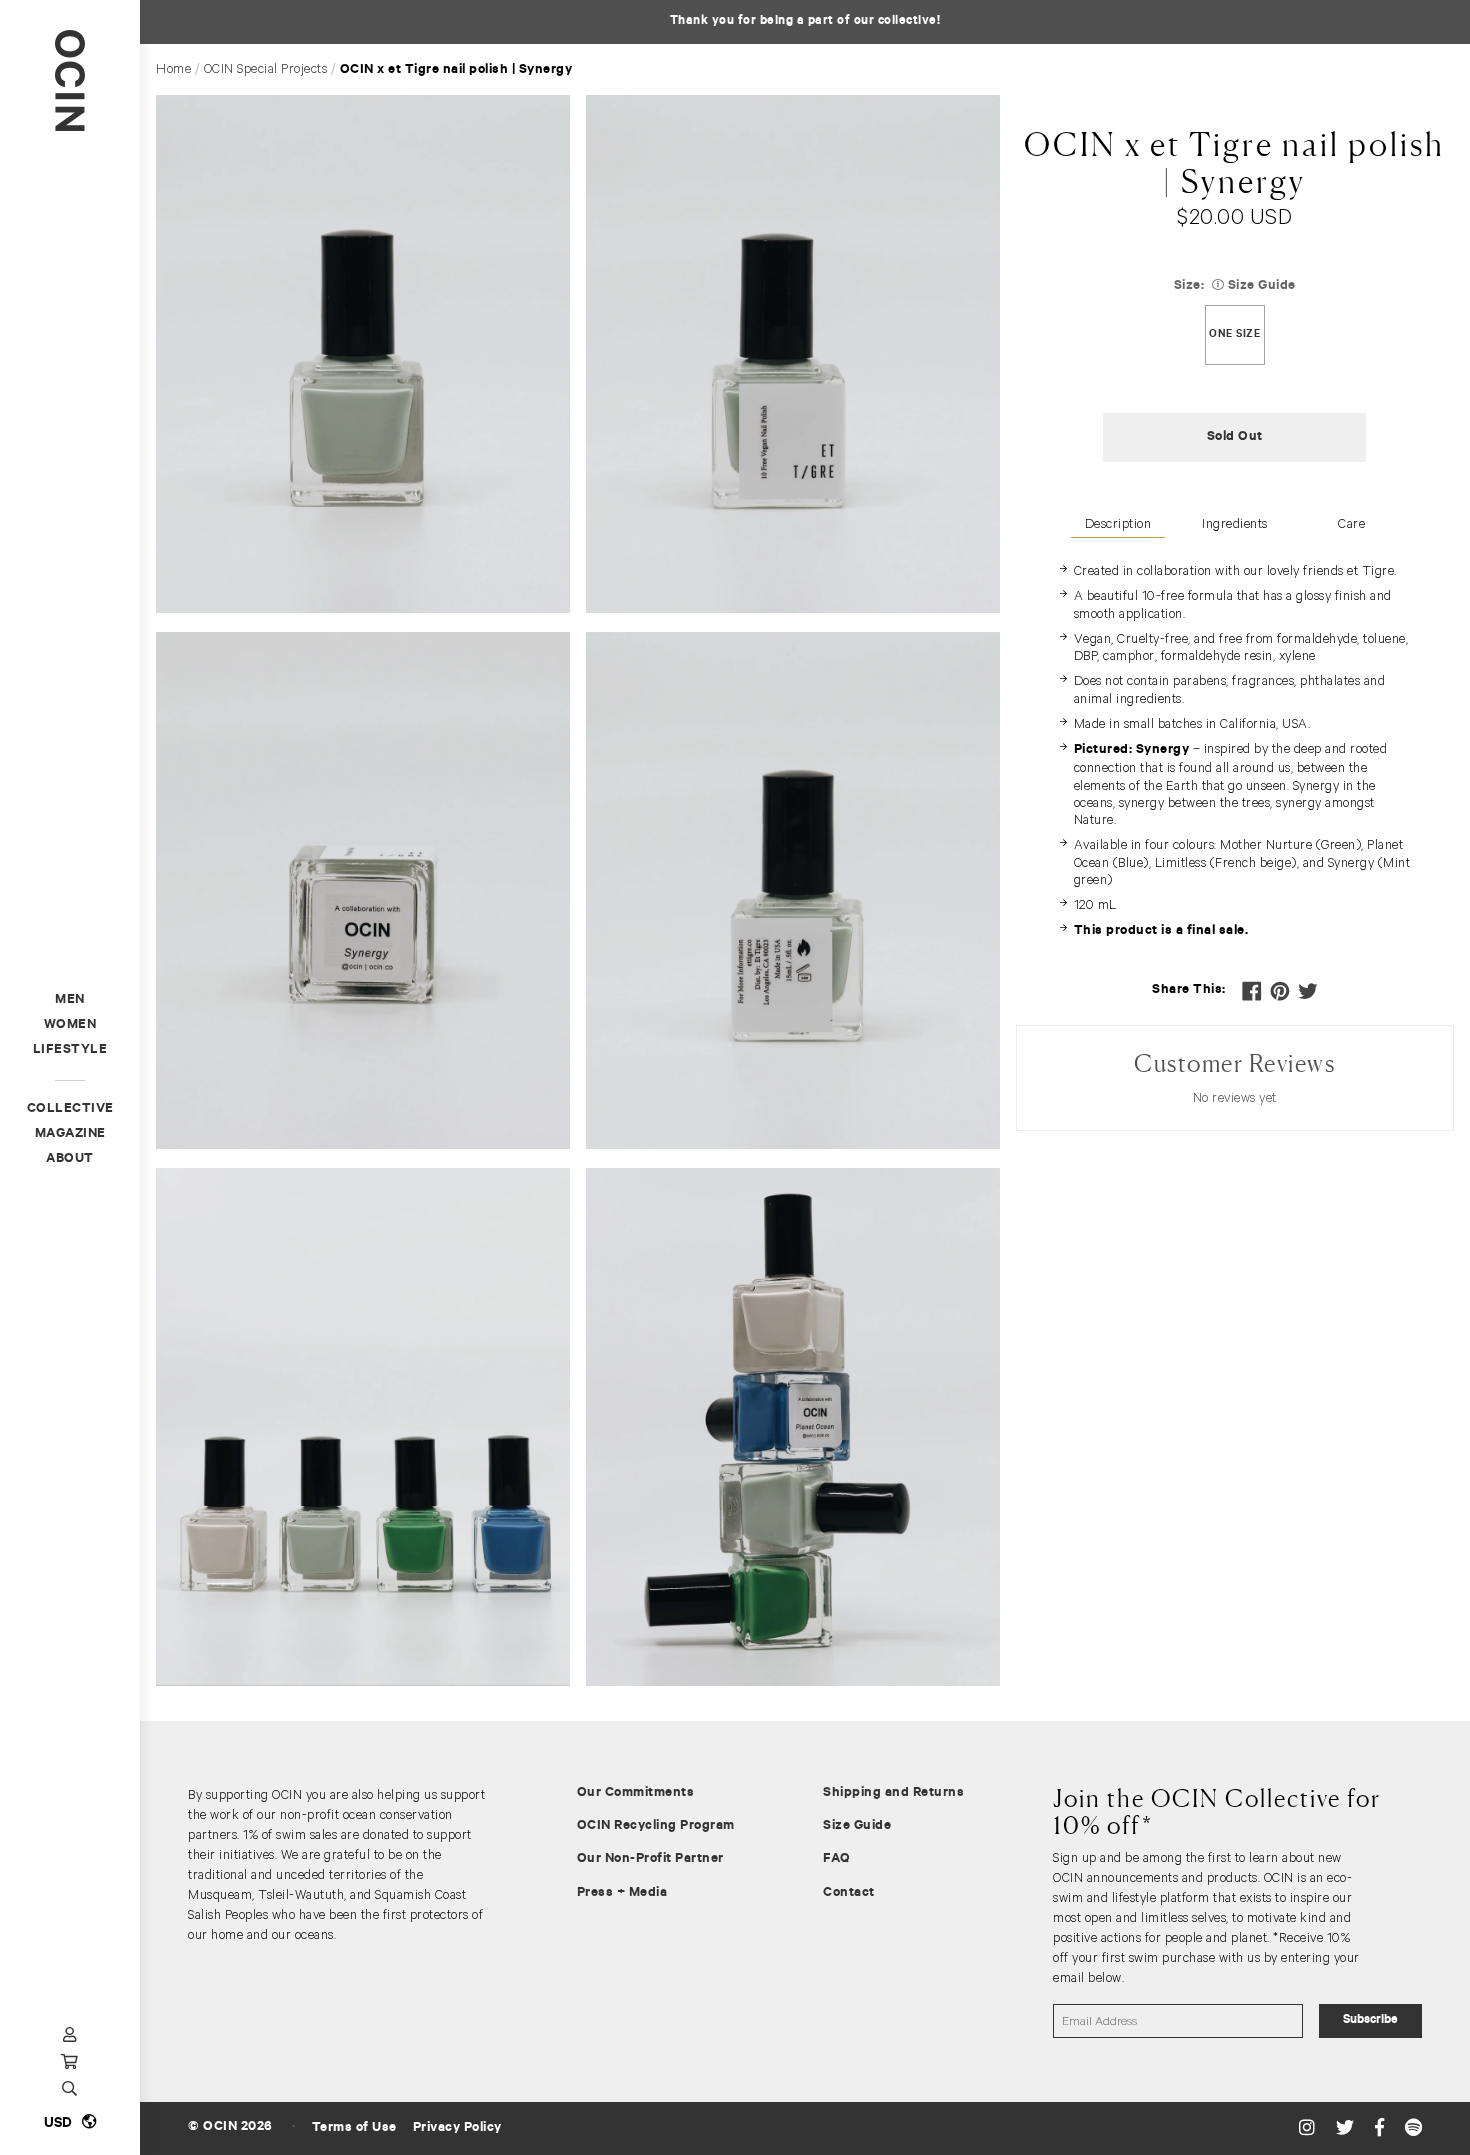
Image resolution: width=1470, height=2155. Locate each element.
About (70, 1159)
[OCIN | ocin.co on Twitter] (1347, 2128)
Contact (849, 1893)
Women (70, 1025)
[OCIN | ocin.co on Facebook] (1382, 2128)
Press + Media (622, 1893)
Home (173, 68)
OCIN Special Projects (266, 68)
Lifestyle (70, 1050)
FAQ (837, 1859)
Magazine (70, 1134)
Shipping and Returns (893, 1793)
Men (70, 1000)
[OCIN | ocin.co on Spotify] (1414, 2128)
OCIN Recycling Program (656, 1826)
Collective (70, 1109)
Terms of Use (354, 2128)
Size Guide (857, 1826)
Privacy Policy (457, 2128)
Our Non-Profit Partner (650, 1859)
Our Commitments (636, 1793)
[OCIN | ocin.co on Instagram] (1309, 2128)
